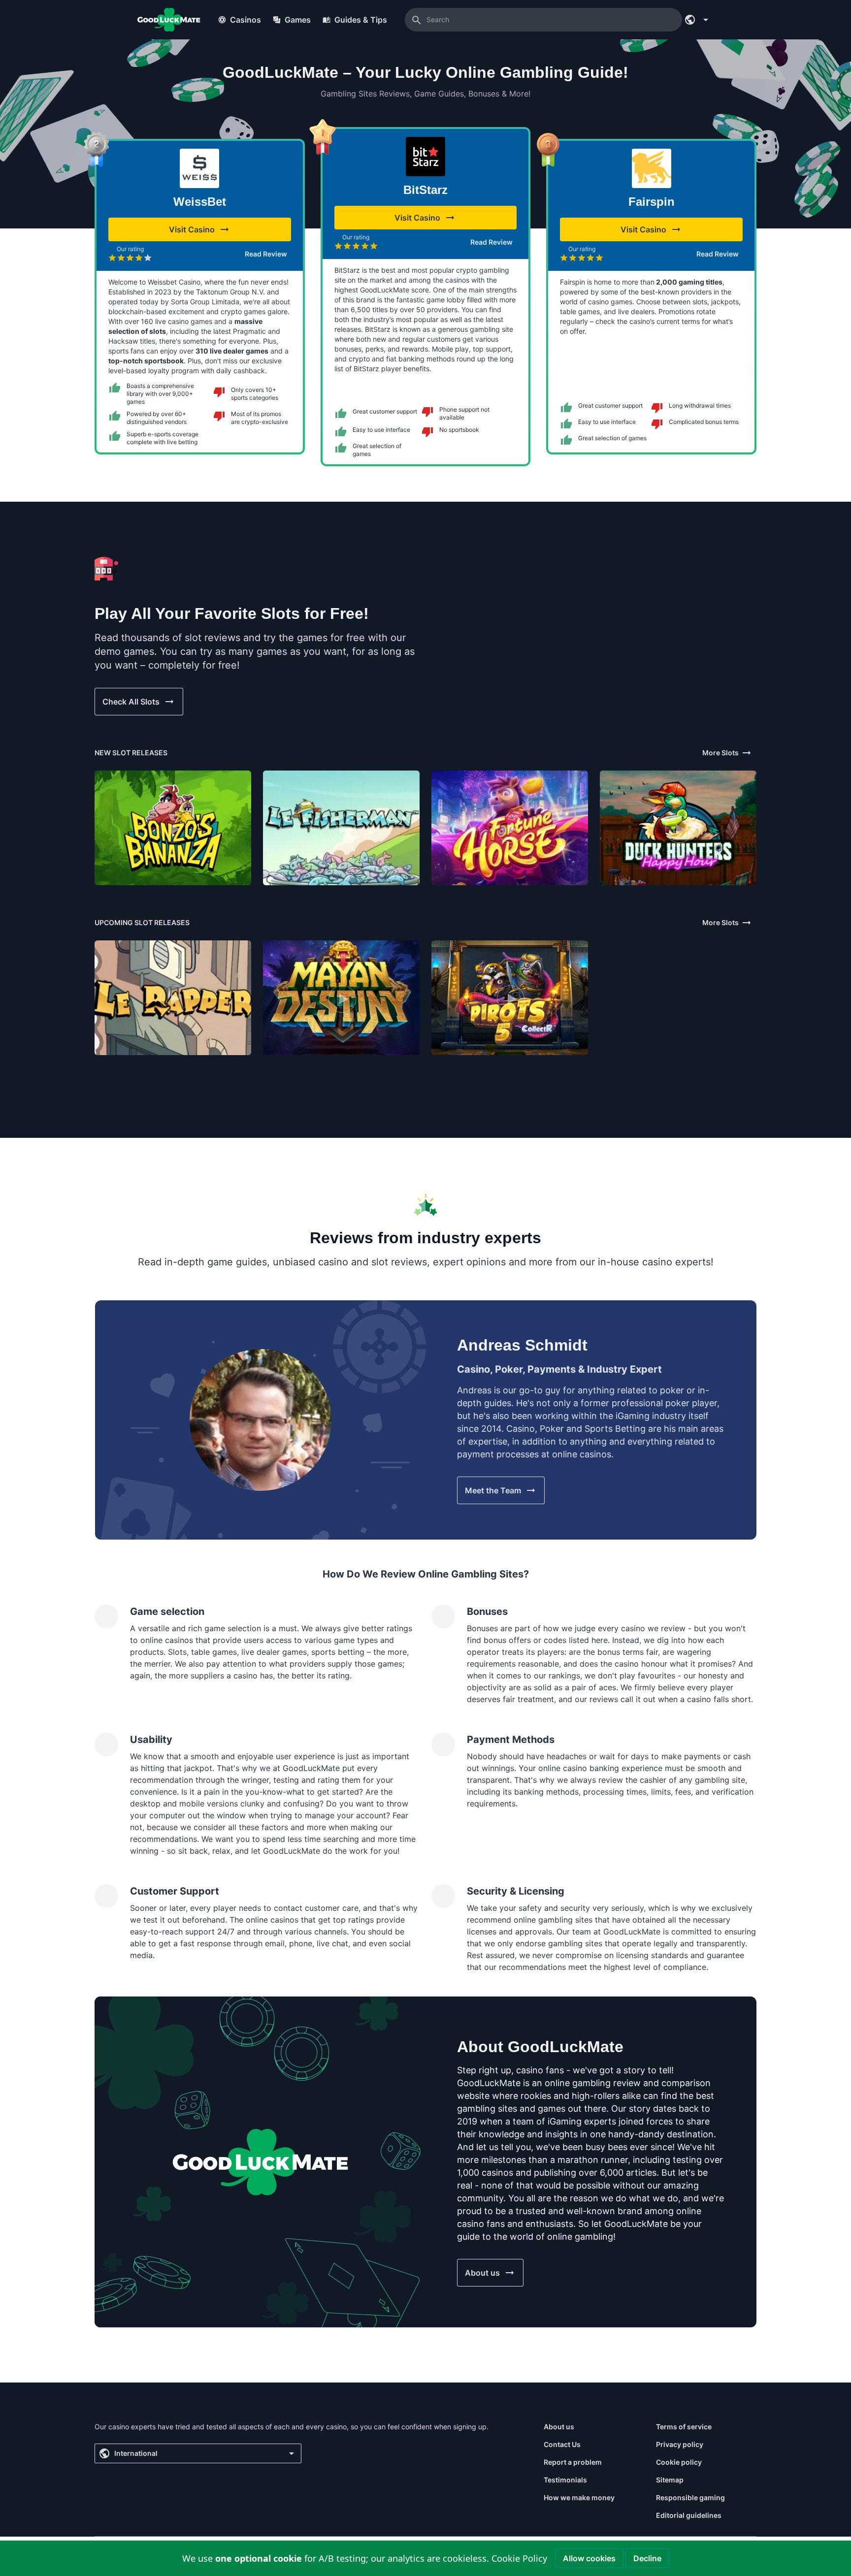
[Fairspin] (652, 168)
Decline (647, 2558)
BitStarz (425, 190)
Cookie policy (679, 2462)
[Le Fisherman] (341, 828)
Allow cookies (589, 2558)
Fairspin (652, 202)
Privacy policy (680, 2444)
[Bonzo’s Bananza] (173, 828)
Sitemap (670, 2480)
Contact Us (562, 2444)
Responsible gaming (690, 2497)
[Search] (417, 20)
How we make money (579, 2497)
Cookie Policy (519, 2558)
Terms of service (684, 2427)
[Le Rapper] (173, 998)
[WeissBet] (199, 168)
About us (559, 2427)
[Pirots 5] (510, 998)
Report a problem (573, 2462)
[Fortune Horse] (510, 828)
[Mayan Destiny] (341, 998)
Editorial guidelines (689, 2515)
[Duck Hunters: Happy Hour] (678, 828)
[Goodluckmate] (169, 20)
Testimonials (565, 2480)
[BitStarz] (425, 157)
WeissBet (200, 202)
